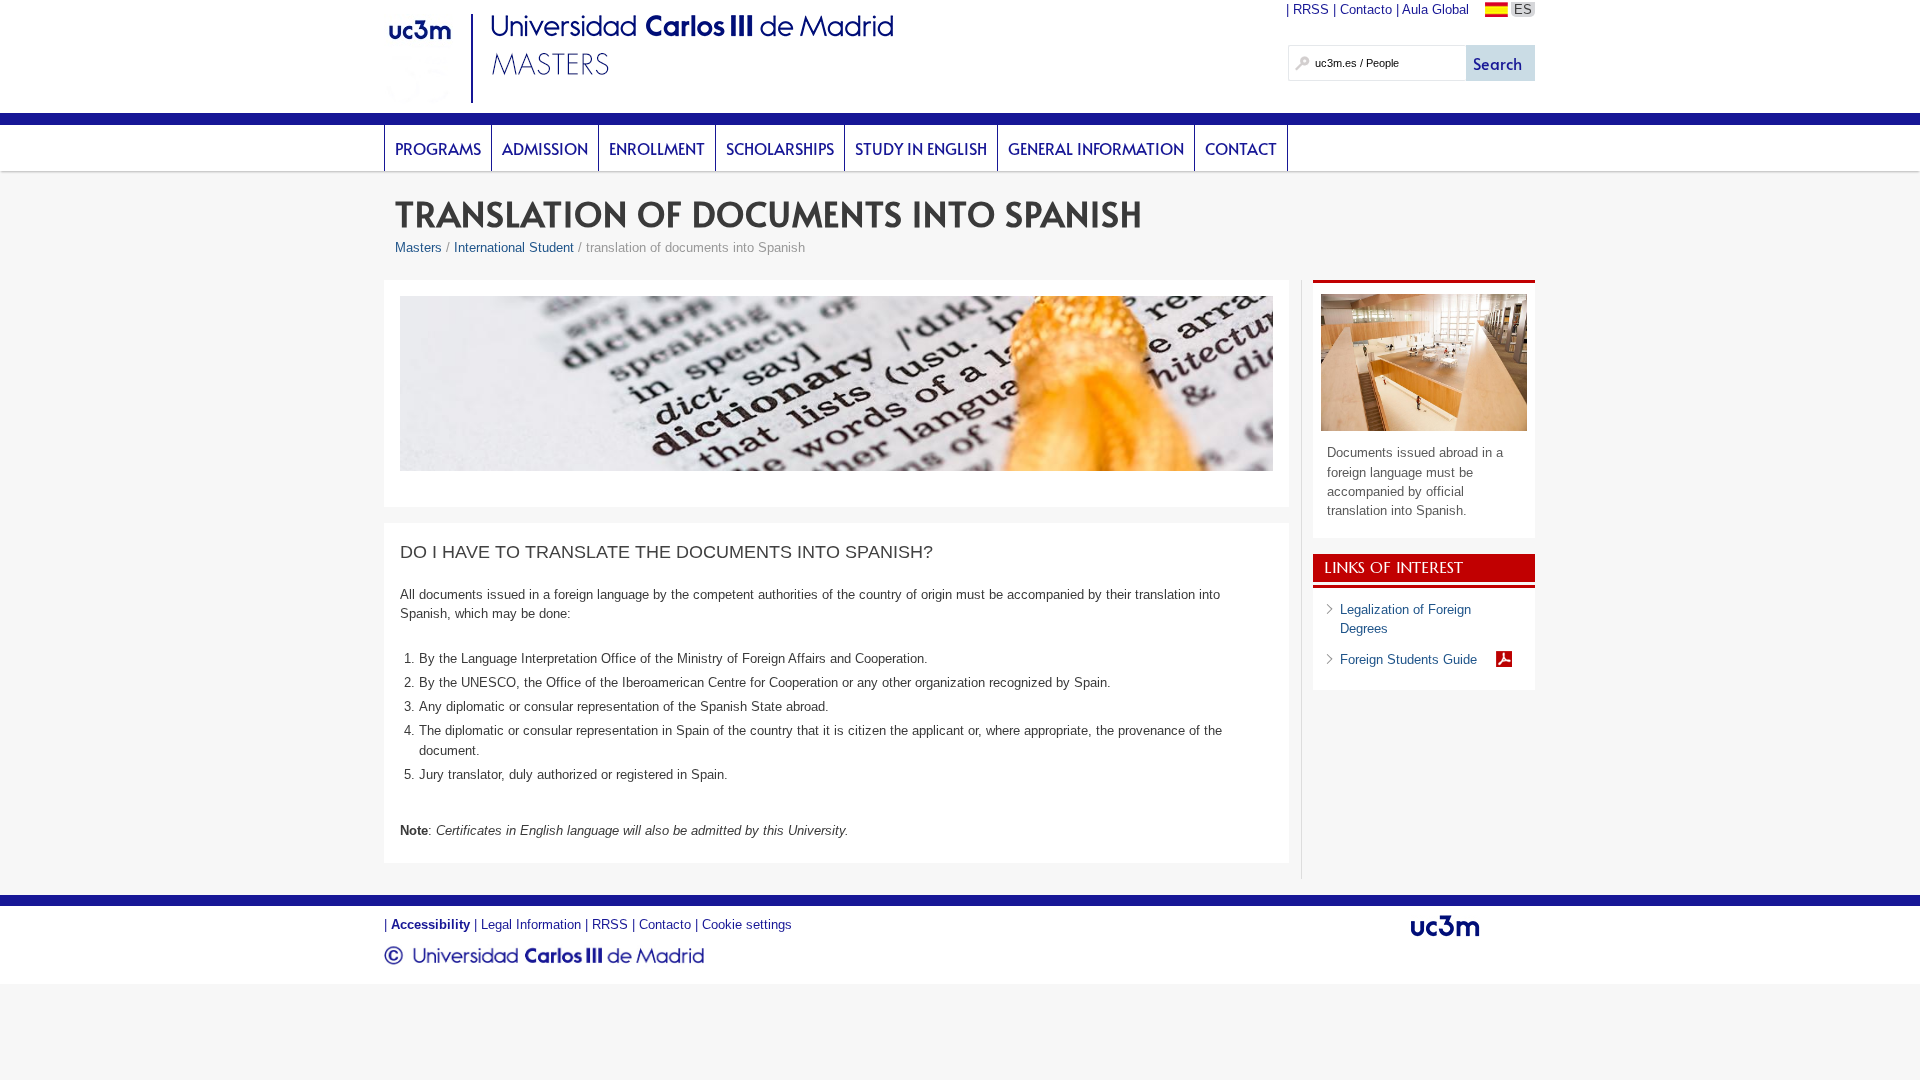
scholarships (780, 148)
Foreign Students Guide (1408, 659)
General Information (1096, 148)
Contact (1241, 148)
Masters (418, 247)
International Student (514, 247)
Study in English (921, 148)
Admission (545, 148)
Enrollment (657, 148)
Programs (438, 148)
